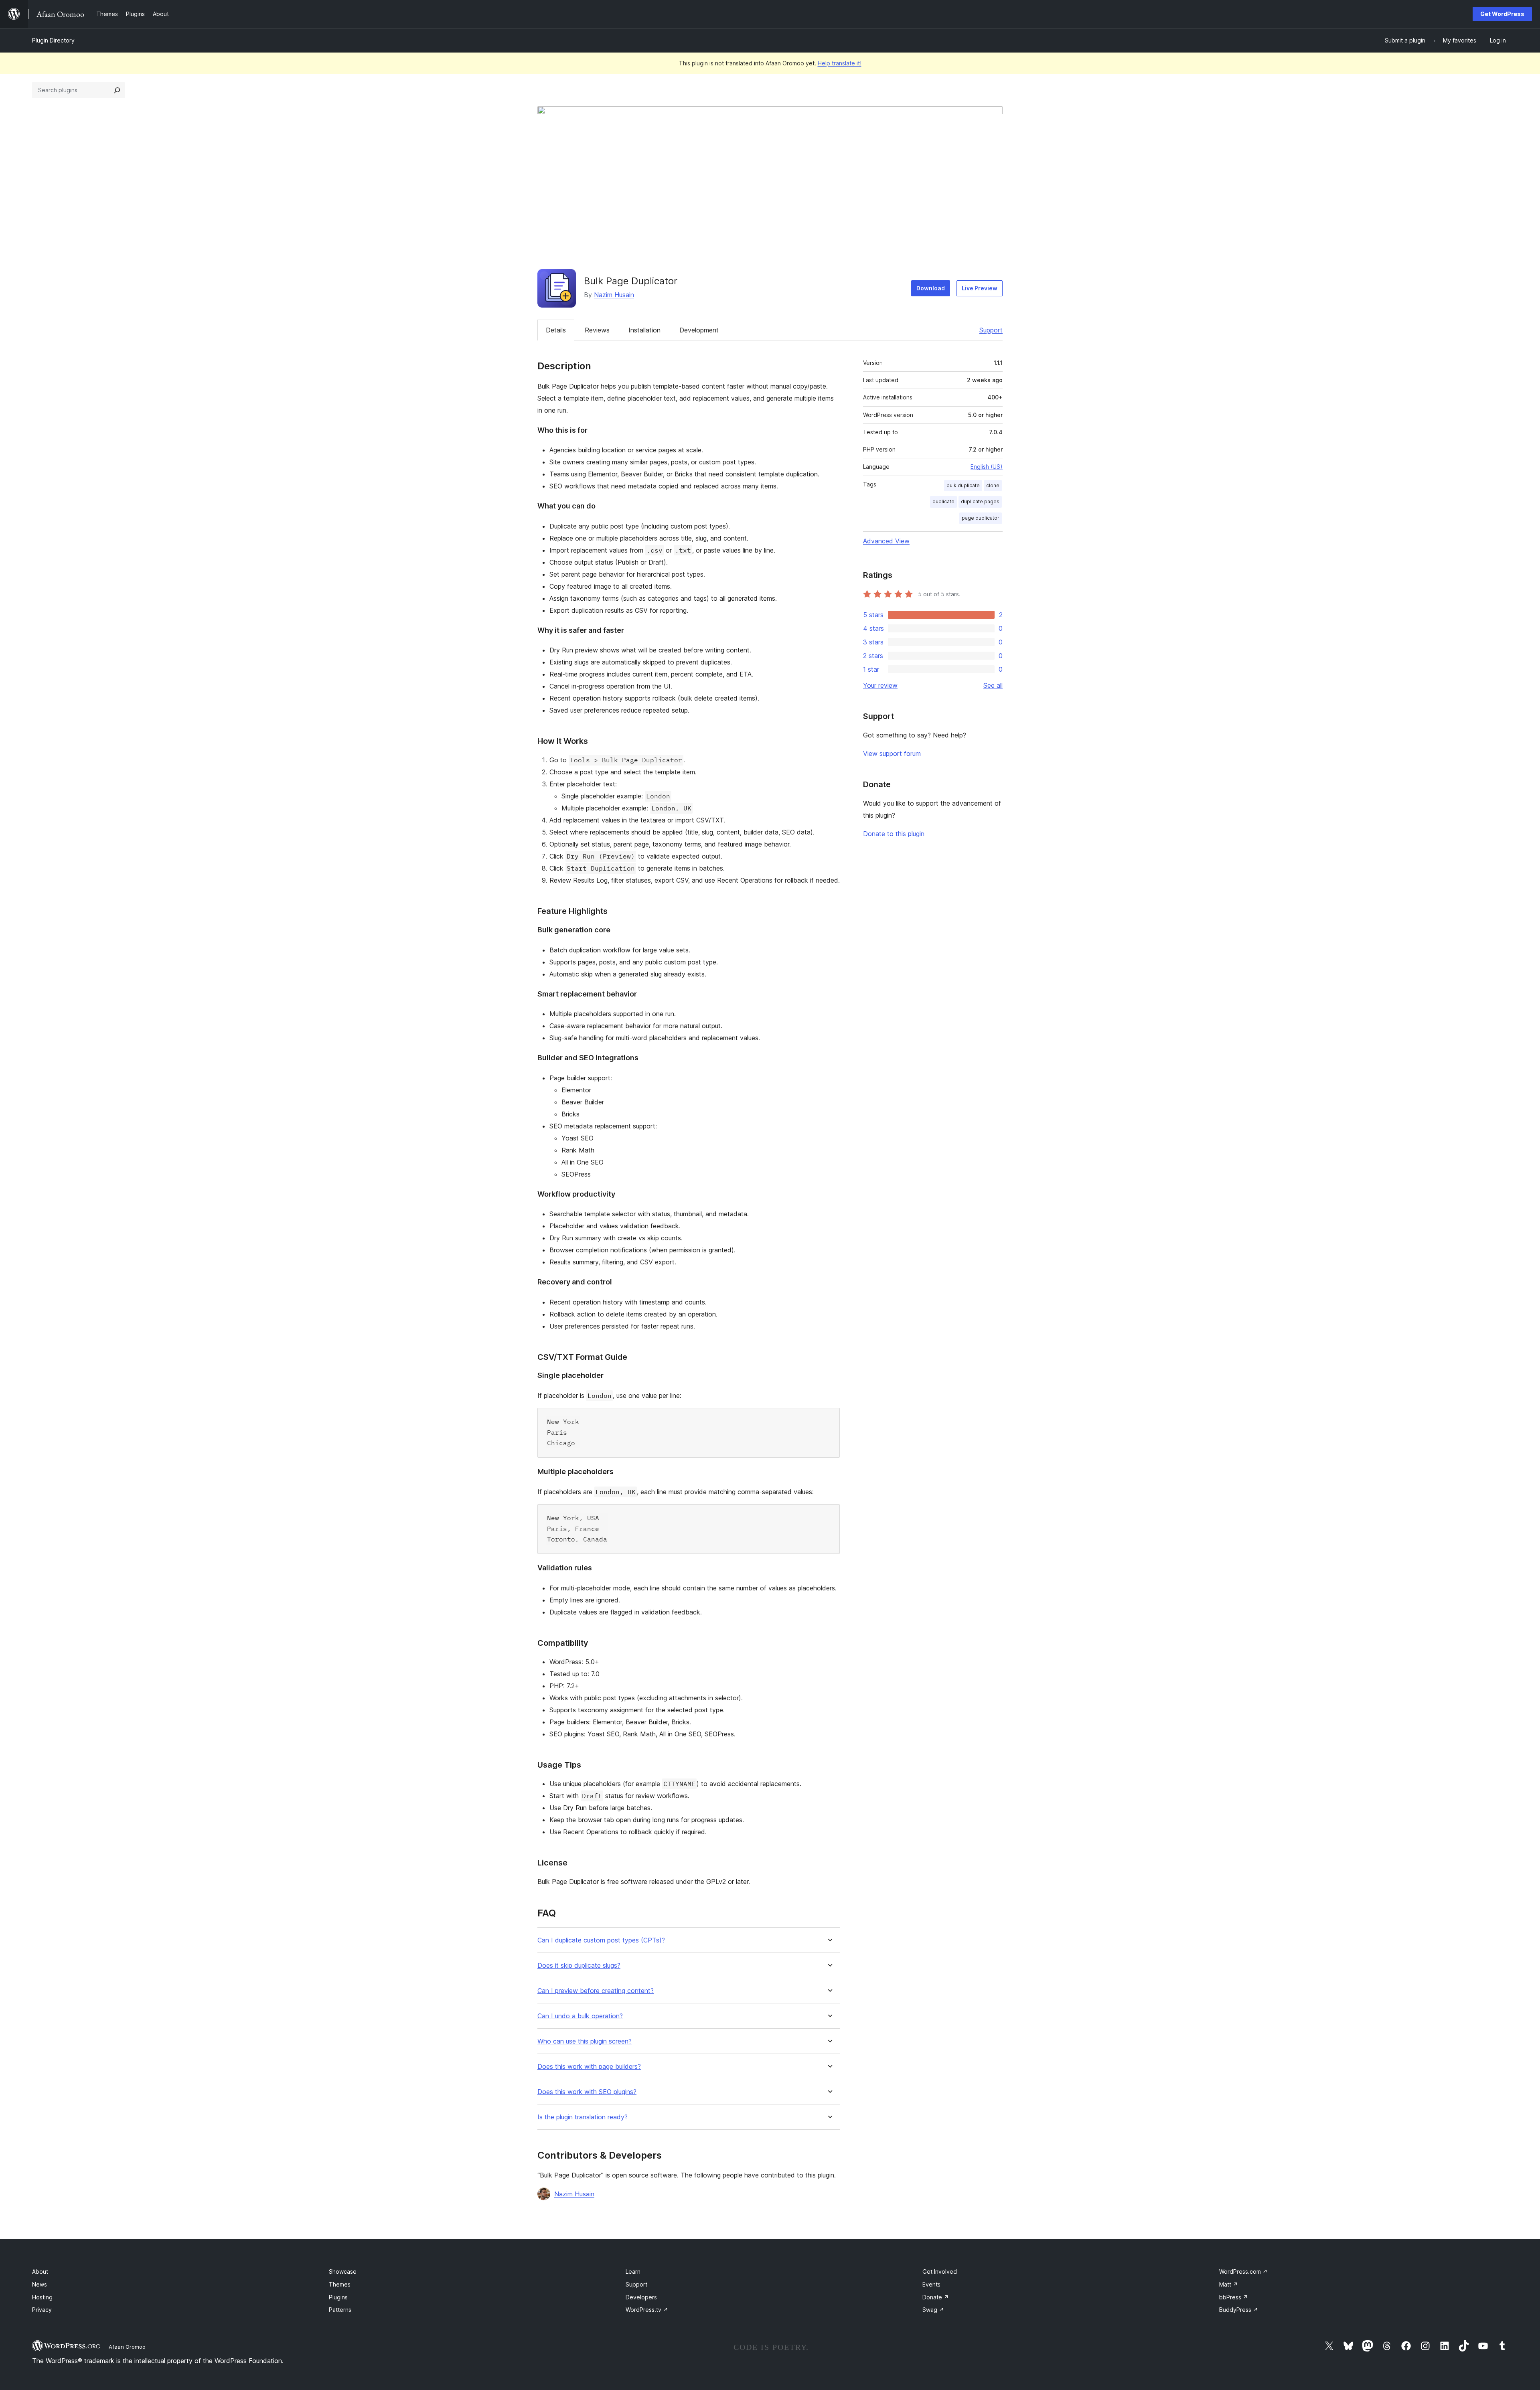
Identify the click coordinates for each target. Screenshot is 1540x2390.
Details (556, 330)
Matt (1229, 2284)
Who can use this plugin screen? (585, 2041)
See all (993, 685)
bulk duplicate (963, 485)
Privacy (42, 2310)
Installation (644, 330)
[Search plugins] (117, 90)
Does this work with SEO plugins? (587, 2092)
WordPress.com (1243, 2272)
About (40, 2272)
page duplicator (981, 518)
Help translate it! (840, 63)
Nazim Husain (614, 295)
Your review (880, 685)
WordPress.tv (647, 2310)
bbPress (1234, 2297)
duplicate (943, 501)
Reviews (597, 330)
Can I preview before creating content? (596, 1991)
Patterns (340, 2310)
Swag (933, 2310)
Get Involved (940, 2272)
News (40, 2284)
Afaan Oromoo (127, 2347)
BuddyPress (1239, 2310)
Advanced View (886, 541)
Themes (340, 2284)
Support (991, 330)
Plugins (338, 2297)
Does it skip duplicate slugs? (579, 1966)
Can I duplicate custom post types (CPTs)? (601, 1940)
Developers (641, 2297)
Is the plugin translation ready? (583, 2117)
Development (699, 330)
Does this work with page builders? (589, 2067)
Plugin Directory (53, 40)
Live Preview (980, 288)
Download (931, 288)
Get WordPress (1502, 14)
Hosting (42, 2297)
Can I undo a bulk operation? (580, 2016)
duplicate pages (980, 501)
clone (993, 485)
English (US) (987, 467)
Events (931, 2284)
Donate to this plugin (894, 834)
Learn (633, 2272)
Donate (936, 2297)
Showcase (343, 2272)
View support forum (892, 753)
